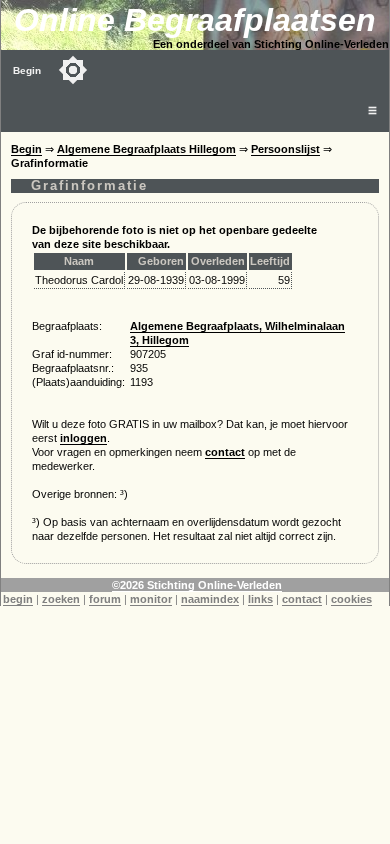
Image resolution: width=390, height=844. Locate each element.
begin (18, 599)
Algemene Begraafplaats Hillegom (146, 149)
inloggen (83, 438)
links (260, 599)
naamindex (210, 599)
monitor (151, 599)
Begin (27, 70)
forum (105, 599)
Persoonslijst (285, 149)
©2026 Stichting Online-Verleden (197, 585)
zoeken (61, 599)
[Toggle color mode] (73, 70)
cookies (351, 599)
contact (225, 452)
